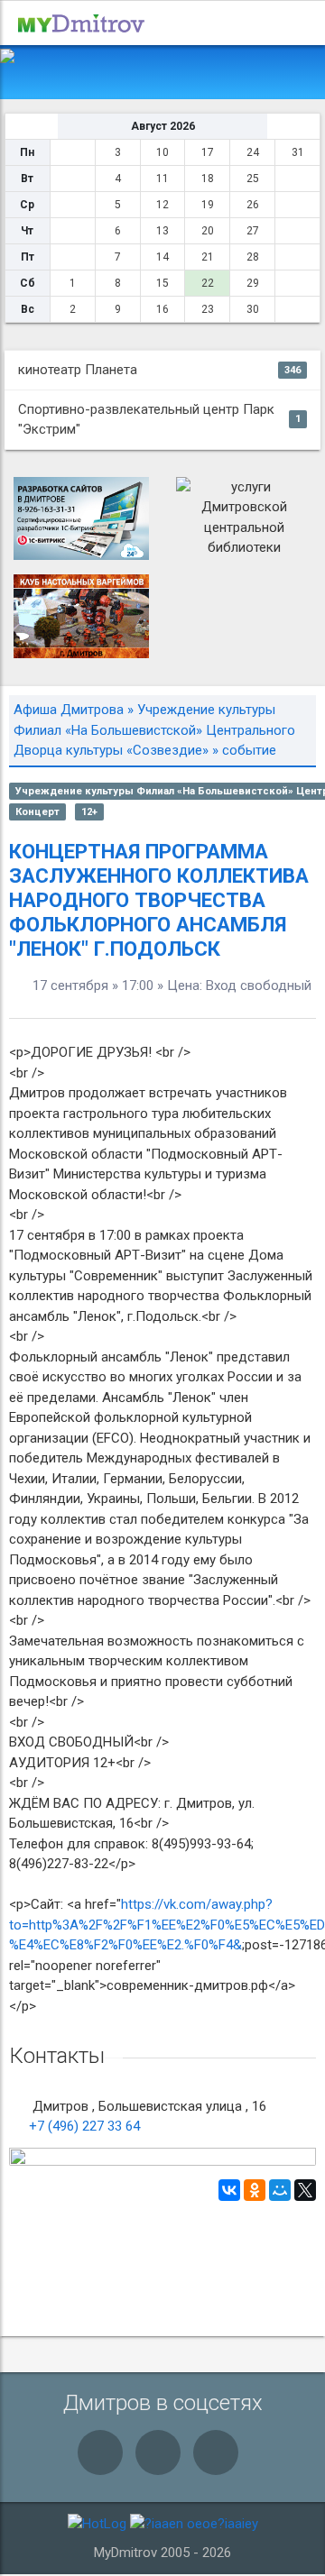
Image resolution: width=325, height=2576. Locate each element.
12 (162, 205)
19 (208, 205)
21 (208, 257)
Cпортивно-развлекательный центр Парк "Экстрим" (159, 420)
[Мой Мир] (280, 2190)
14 (162, 257)
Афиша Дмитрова (69, 710)
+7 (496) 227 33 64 (84, 2126)
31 (298, 152)
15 (162, 283)
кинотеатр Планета (159, 370)
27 (253, 231)
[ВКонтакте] (229, 2190)
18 (208, 179)
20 (208, 231)
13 (162, 231)
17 (208, 152)
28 (253, 257)
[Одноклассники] (255, 2190)
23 (208, 309)
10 (162, 152)
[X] (305, 2190)
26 (253, 205)
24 (253, 152)
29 (253, 283)
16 (162, 309)
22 (208, 283)
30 (253, 309)
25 (253, 179)
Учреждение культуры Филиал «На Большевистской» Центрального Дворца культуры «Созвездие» (154, 730)
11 (162, 179)
